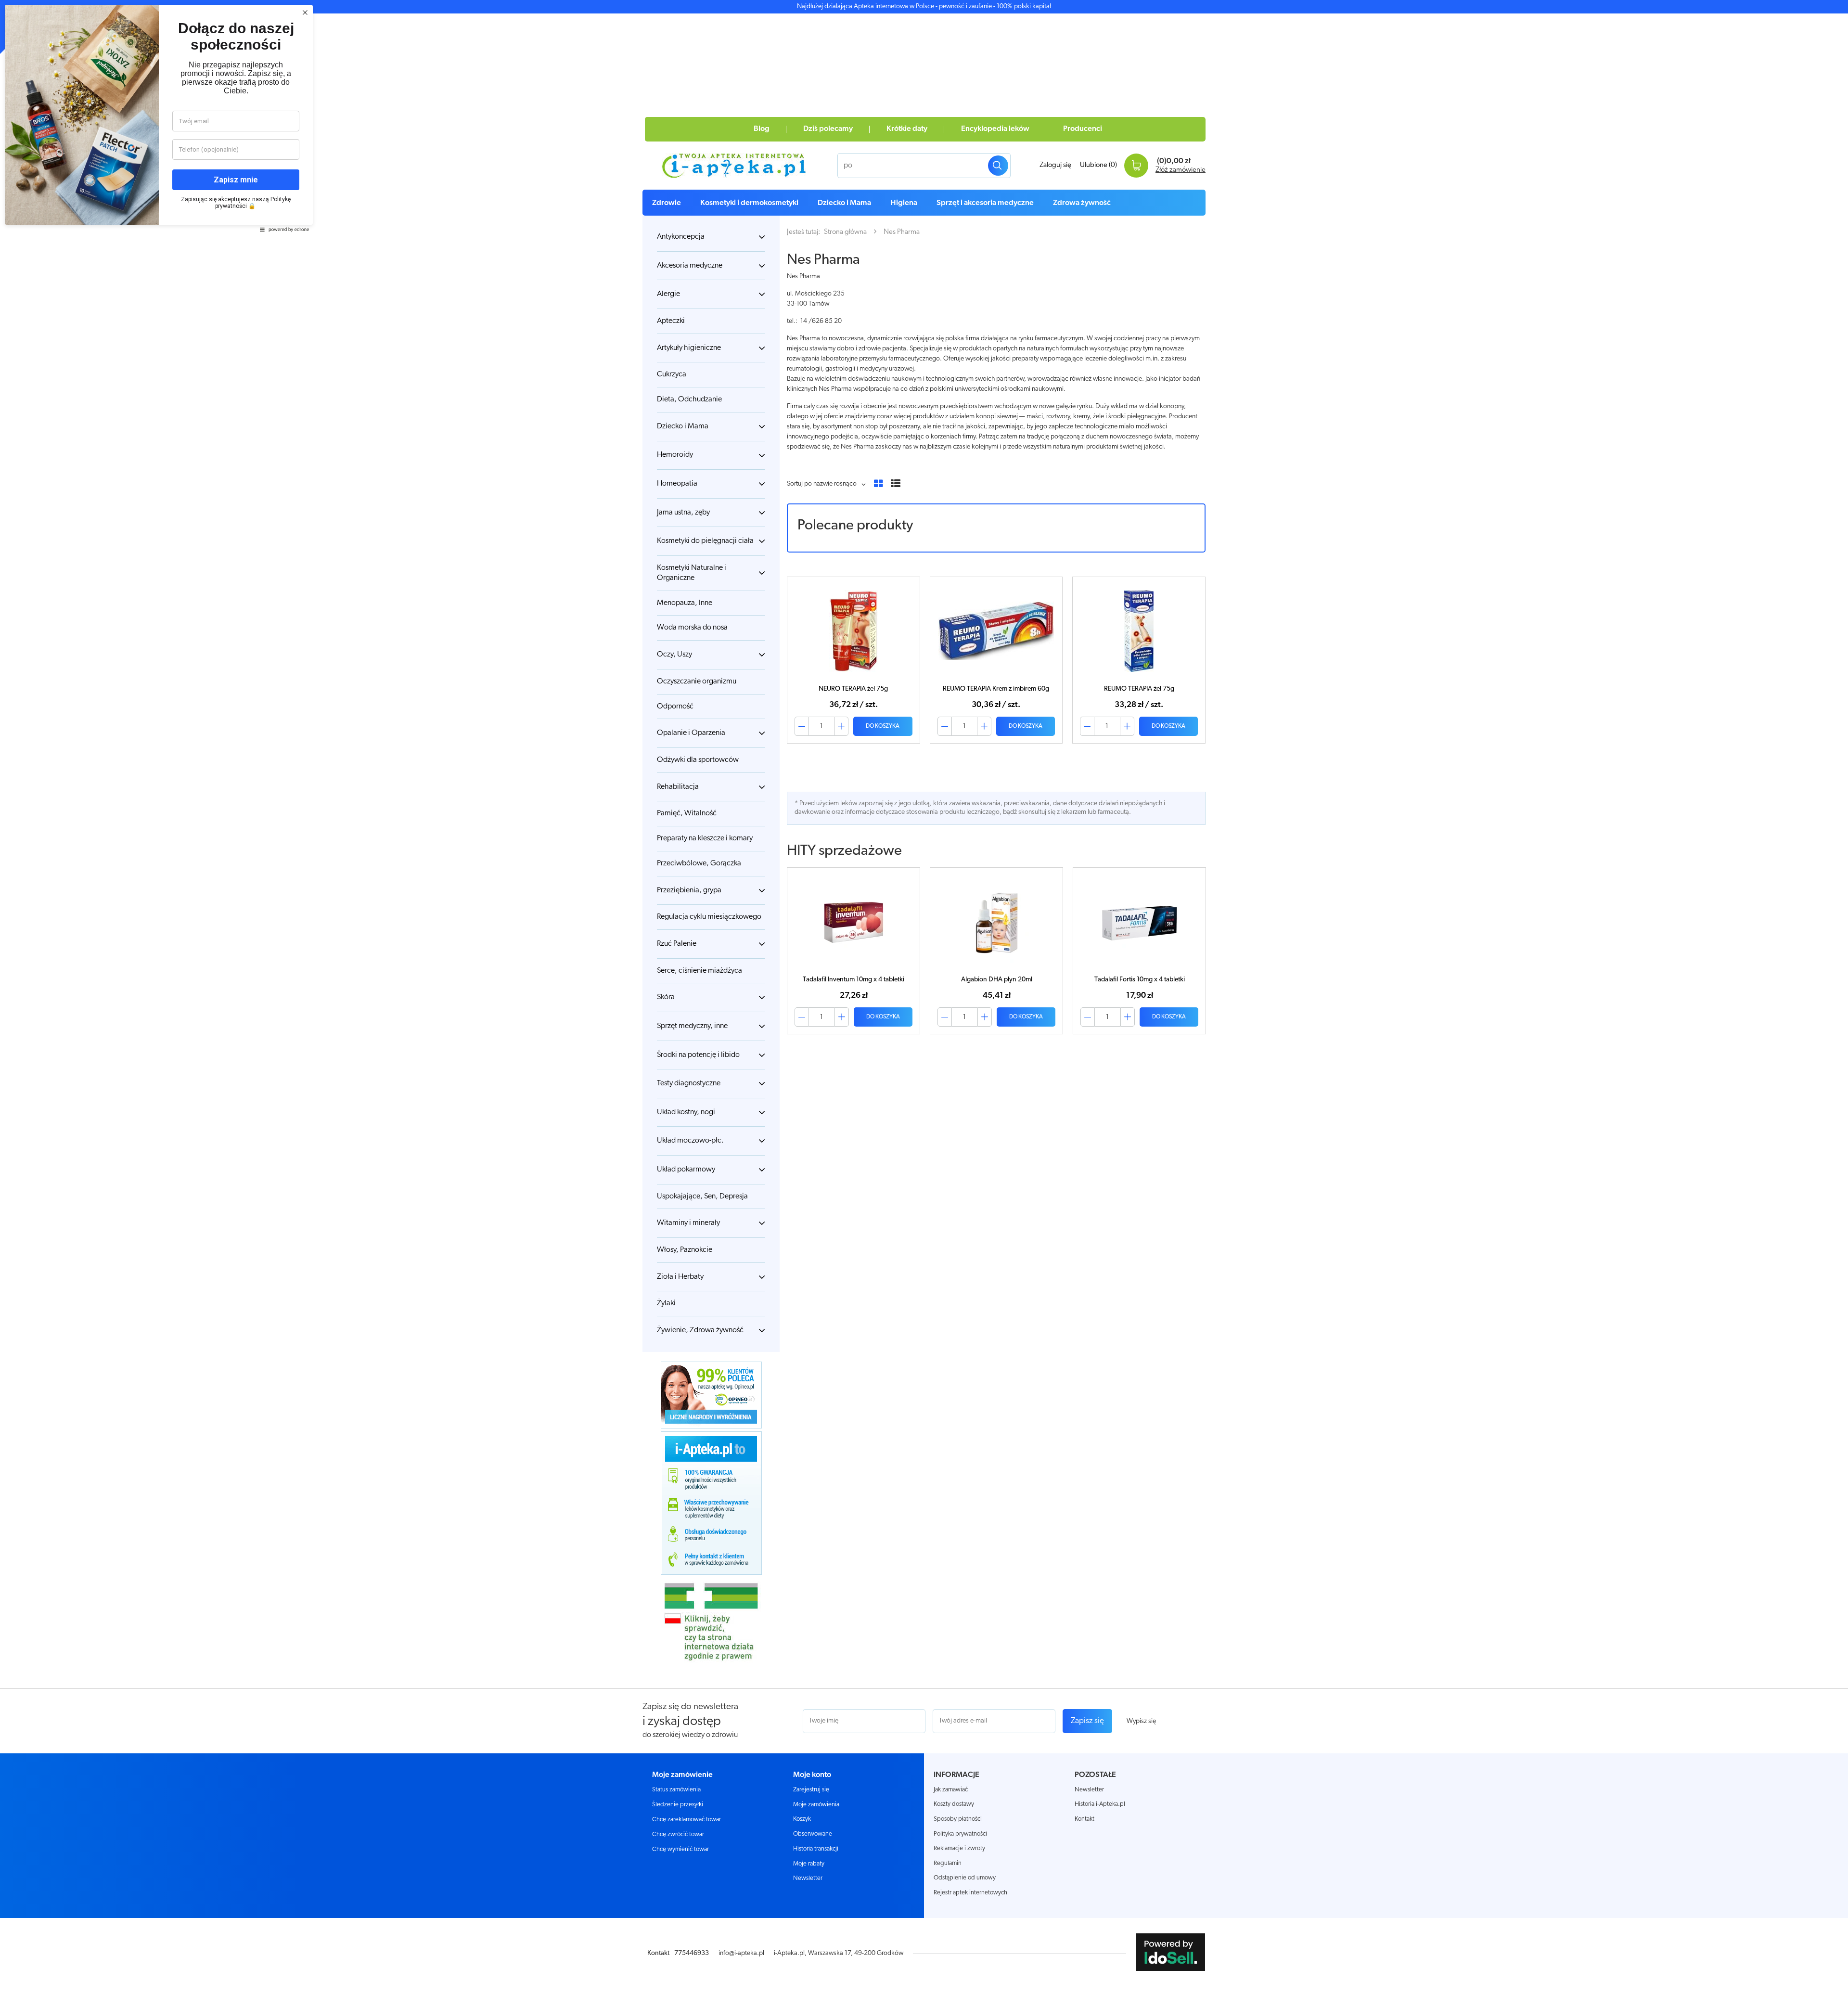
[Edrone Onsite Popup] (924, 997)
